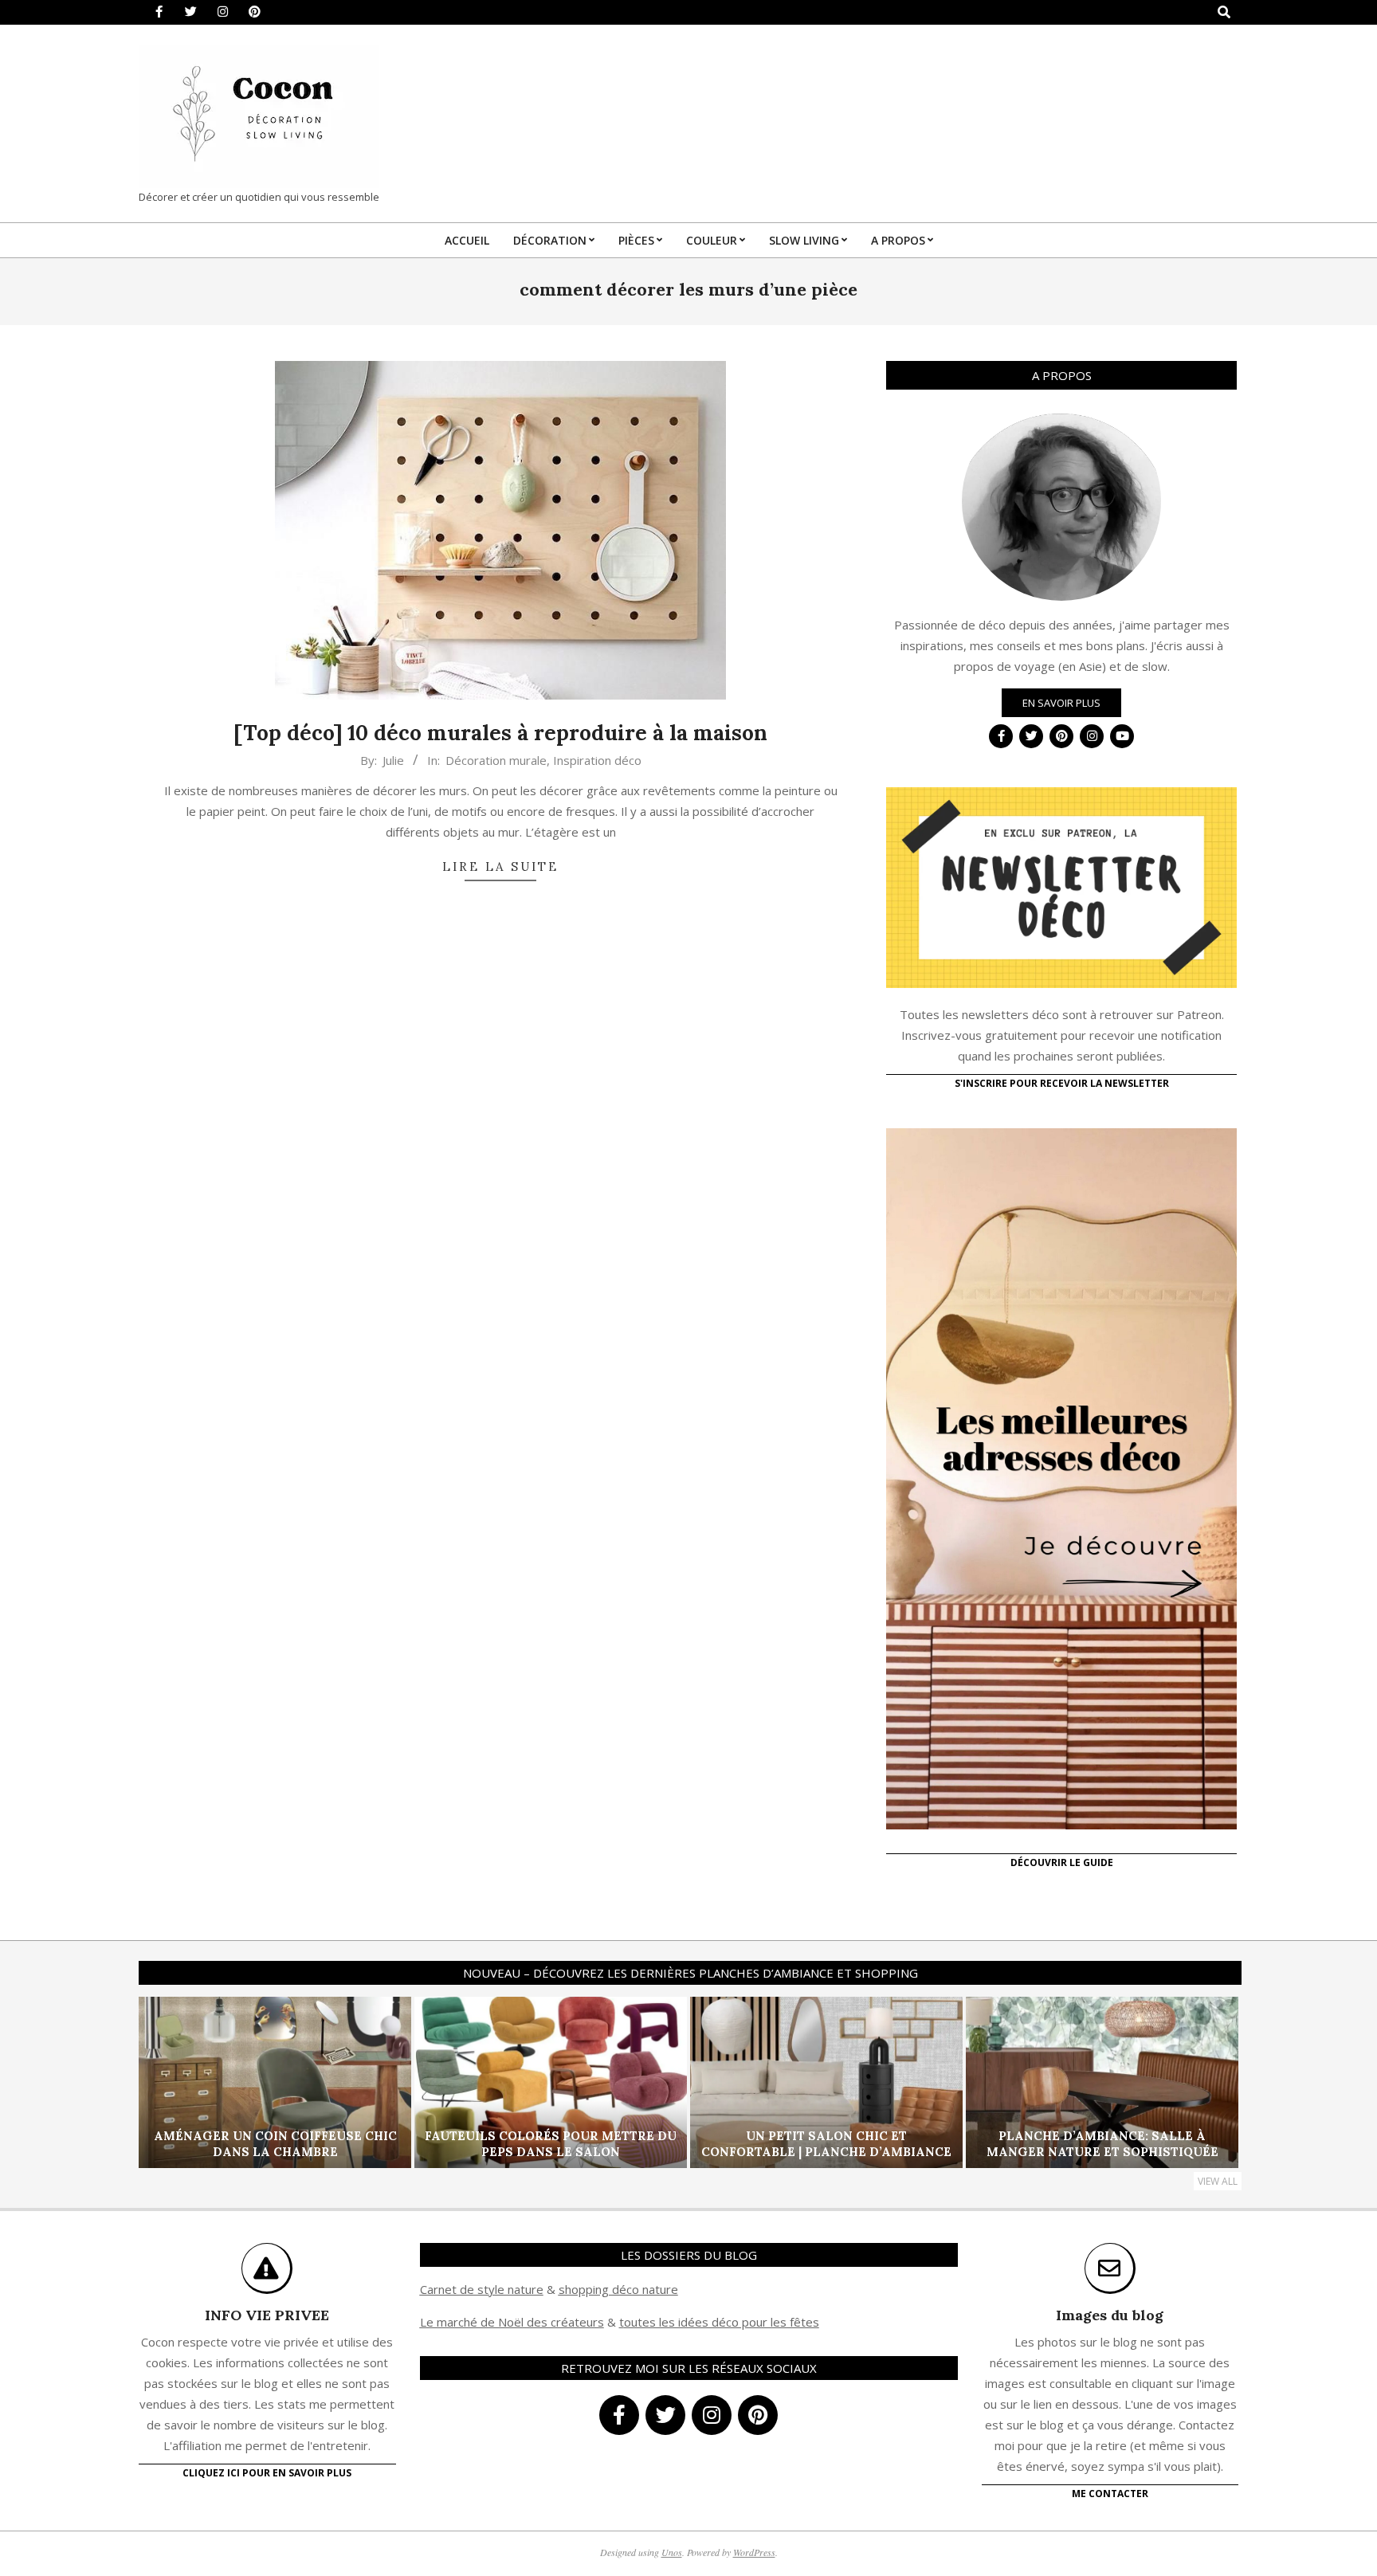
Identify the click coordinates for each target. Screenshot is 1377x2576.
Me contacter (1110, 2494)
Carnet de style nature (482, 2289)
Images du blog (1110, 2315)
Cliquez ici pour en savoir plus (267, 2473)
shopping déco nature (618, 2289)
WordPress (754, 2552)
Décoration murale (496, 760)
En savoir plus (1061, 703)
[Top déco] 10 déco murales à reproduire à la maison (500, 733)
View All (1218, 2181)
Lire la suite (500, 867)
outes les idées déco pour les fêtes (722, 2322)
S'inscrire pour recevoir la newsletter (1062, 1083)
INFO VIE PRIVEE (267, 2315)
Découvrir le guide (1062, 1862)
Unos (672, 2552)
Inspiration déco (597, 760)
